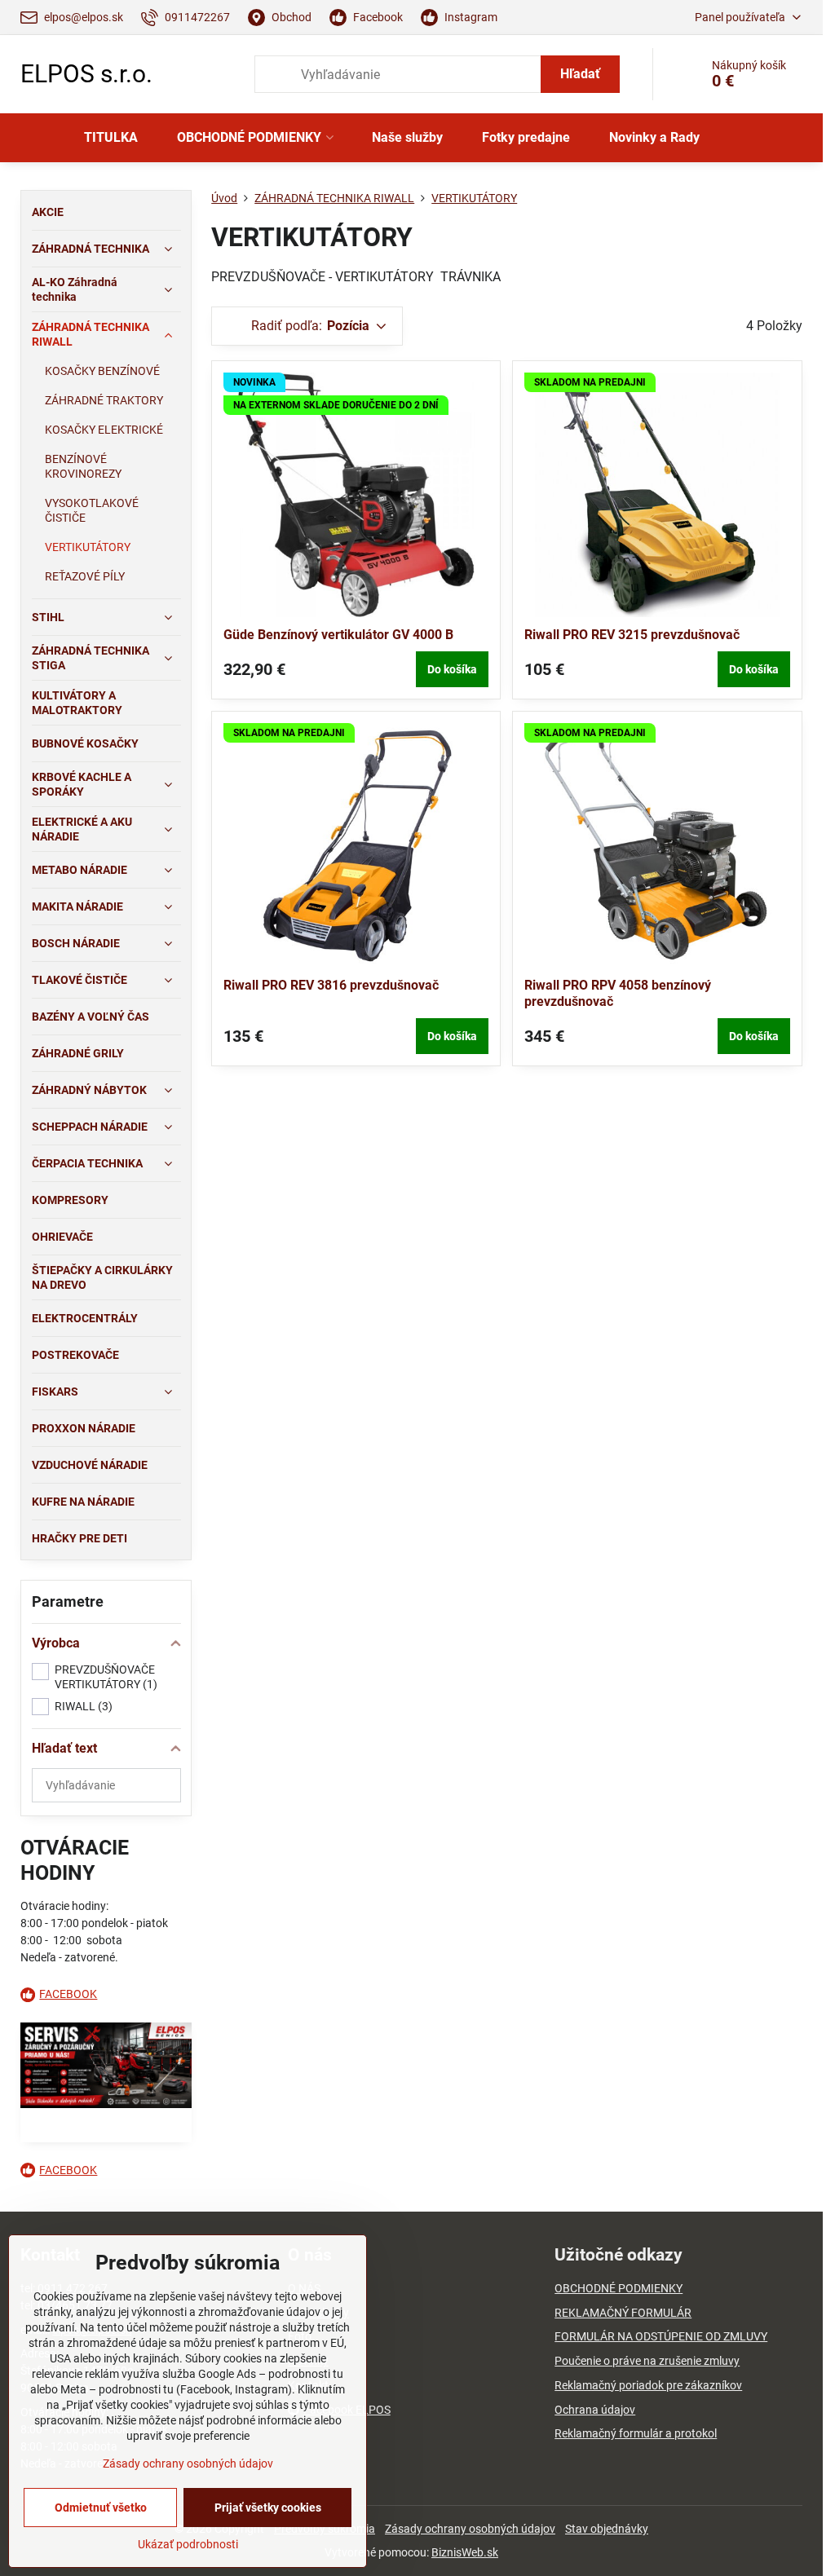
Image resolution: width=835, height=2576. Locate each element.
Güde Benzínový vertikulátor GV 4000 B (338, 635)
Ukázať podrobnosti (188, 2544)
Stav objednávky (607, 2529)
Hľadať (580, 74)
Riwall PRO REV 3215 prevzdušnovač (632, 635)
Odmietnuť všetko (101, 2508)
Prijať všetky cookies (268, 2508)
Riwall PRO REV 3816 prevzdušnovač (331, 985)
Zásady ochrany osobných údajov (470, 2529)
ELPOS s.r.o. (86, 74)
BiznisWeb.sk (465, 2552)
